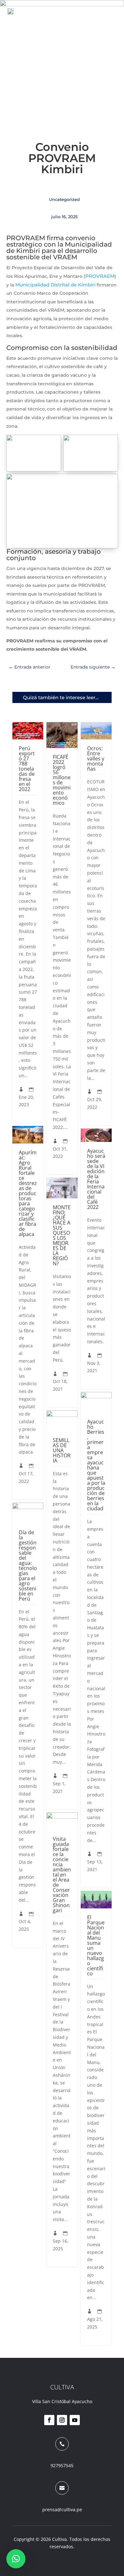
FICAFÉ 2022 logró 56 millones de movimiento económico (62, 780)
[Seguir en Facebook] (49, 2420)
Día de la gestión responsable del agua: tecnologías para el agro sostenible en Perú (28, 1566)
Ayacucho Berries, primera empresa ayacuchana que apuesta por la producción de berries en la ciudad (96, 1465)
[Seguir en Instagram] (62, 2420)
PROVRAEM (100, 276)
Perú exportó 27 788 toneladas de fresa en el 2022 (27, 769)
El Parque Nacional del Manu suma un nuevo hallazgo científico (96, 1945)
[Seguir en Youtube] (75, 2420)
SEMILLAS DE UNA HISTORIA (62, 1450)
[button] (16, 2559)
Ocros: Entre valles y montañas (96, 759)
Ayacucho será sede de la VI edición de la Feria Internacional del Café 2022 (96, 1179)
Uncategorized (64, 199)
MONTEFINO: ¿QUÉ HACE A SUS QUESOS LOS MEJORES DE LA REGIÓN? (62, 1235)
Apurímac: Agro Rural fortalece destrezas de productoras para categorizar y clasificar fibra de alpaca (28, 1193)
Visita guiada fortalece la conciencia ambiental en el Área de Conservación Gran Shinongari (62, 1875)
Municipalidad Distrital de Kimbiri (55, 285)
